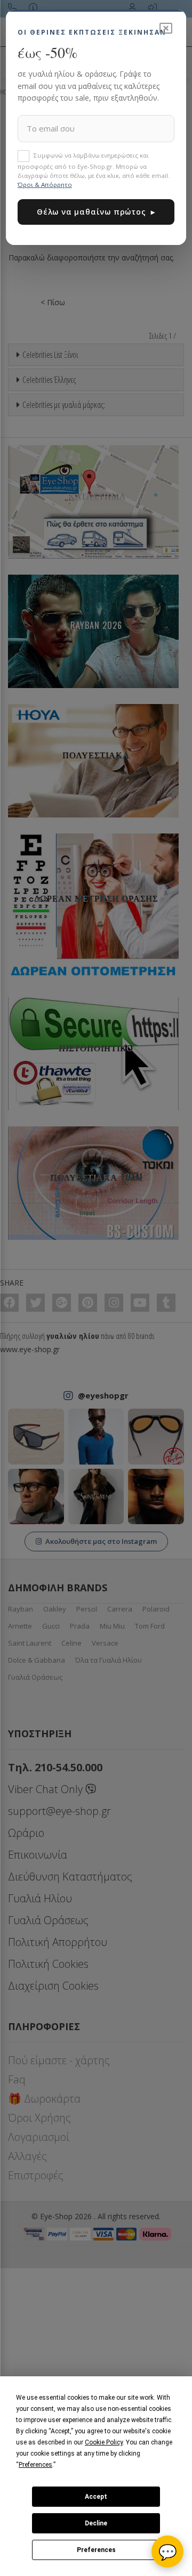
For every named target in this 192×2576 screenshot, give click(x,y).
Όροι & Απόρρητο (45, 185)
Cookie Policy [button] (104, 2442)
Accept (96, 2497)
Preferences (96, 2550)
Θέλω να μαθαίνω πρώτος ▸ (96, 212)
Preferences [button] (35, 2465)
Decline (96, 2523)
